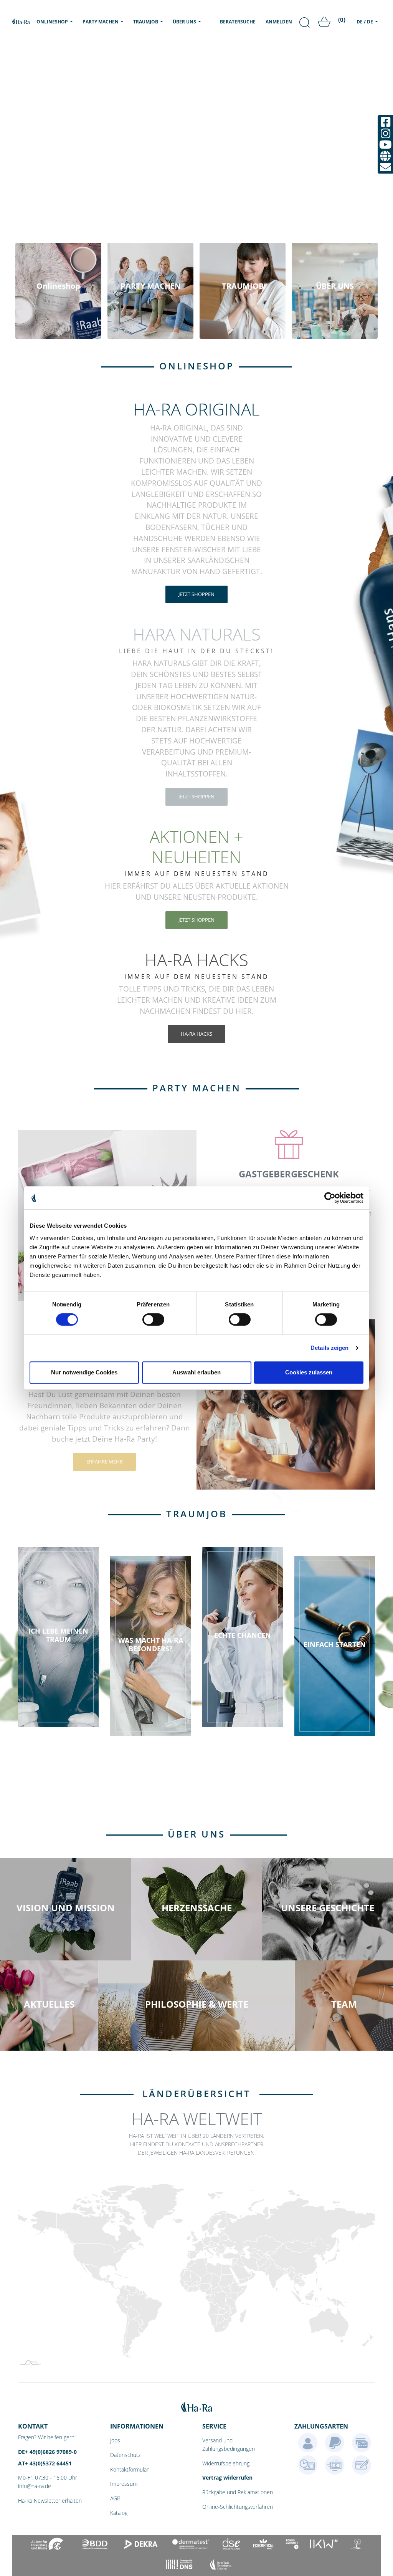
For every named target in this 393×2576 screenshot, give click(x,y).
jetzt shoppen (196, 594)
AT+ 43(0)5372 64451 (45, 2463)
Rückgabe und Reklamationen (238, 2492)
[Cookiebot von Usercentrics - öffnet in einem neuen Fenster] (330, 1198)
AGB (115, 2498)
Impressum (124, 2484)
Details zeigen (329, 1348)
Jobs (115, 2440)
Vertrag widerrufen (227, 2477)
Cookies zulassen (309, 1372)
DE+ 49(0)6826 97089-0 (47, 2452)
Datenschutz (125, 2455)
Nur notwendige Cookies (84, 1372)
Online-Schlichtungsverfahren (238, 2507)
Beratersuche (238, 22)
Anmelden (279, 22)
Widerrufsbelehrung (226, 2463)
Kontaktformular (129, 2469)
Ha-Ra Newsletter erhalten (50, 2501)
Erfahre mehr (105, 1462)
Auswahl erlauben (196, 1372)
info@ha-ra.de (35, 2486)
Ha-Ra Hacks (196, 1034)
